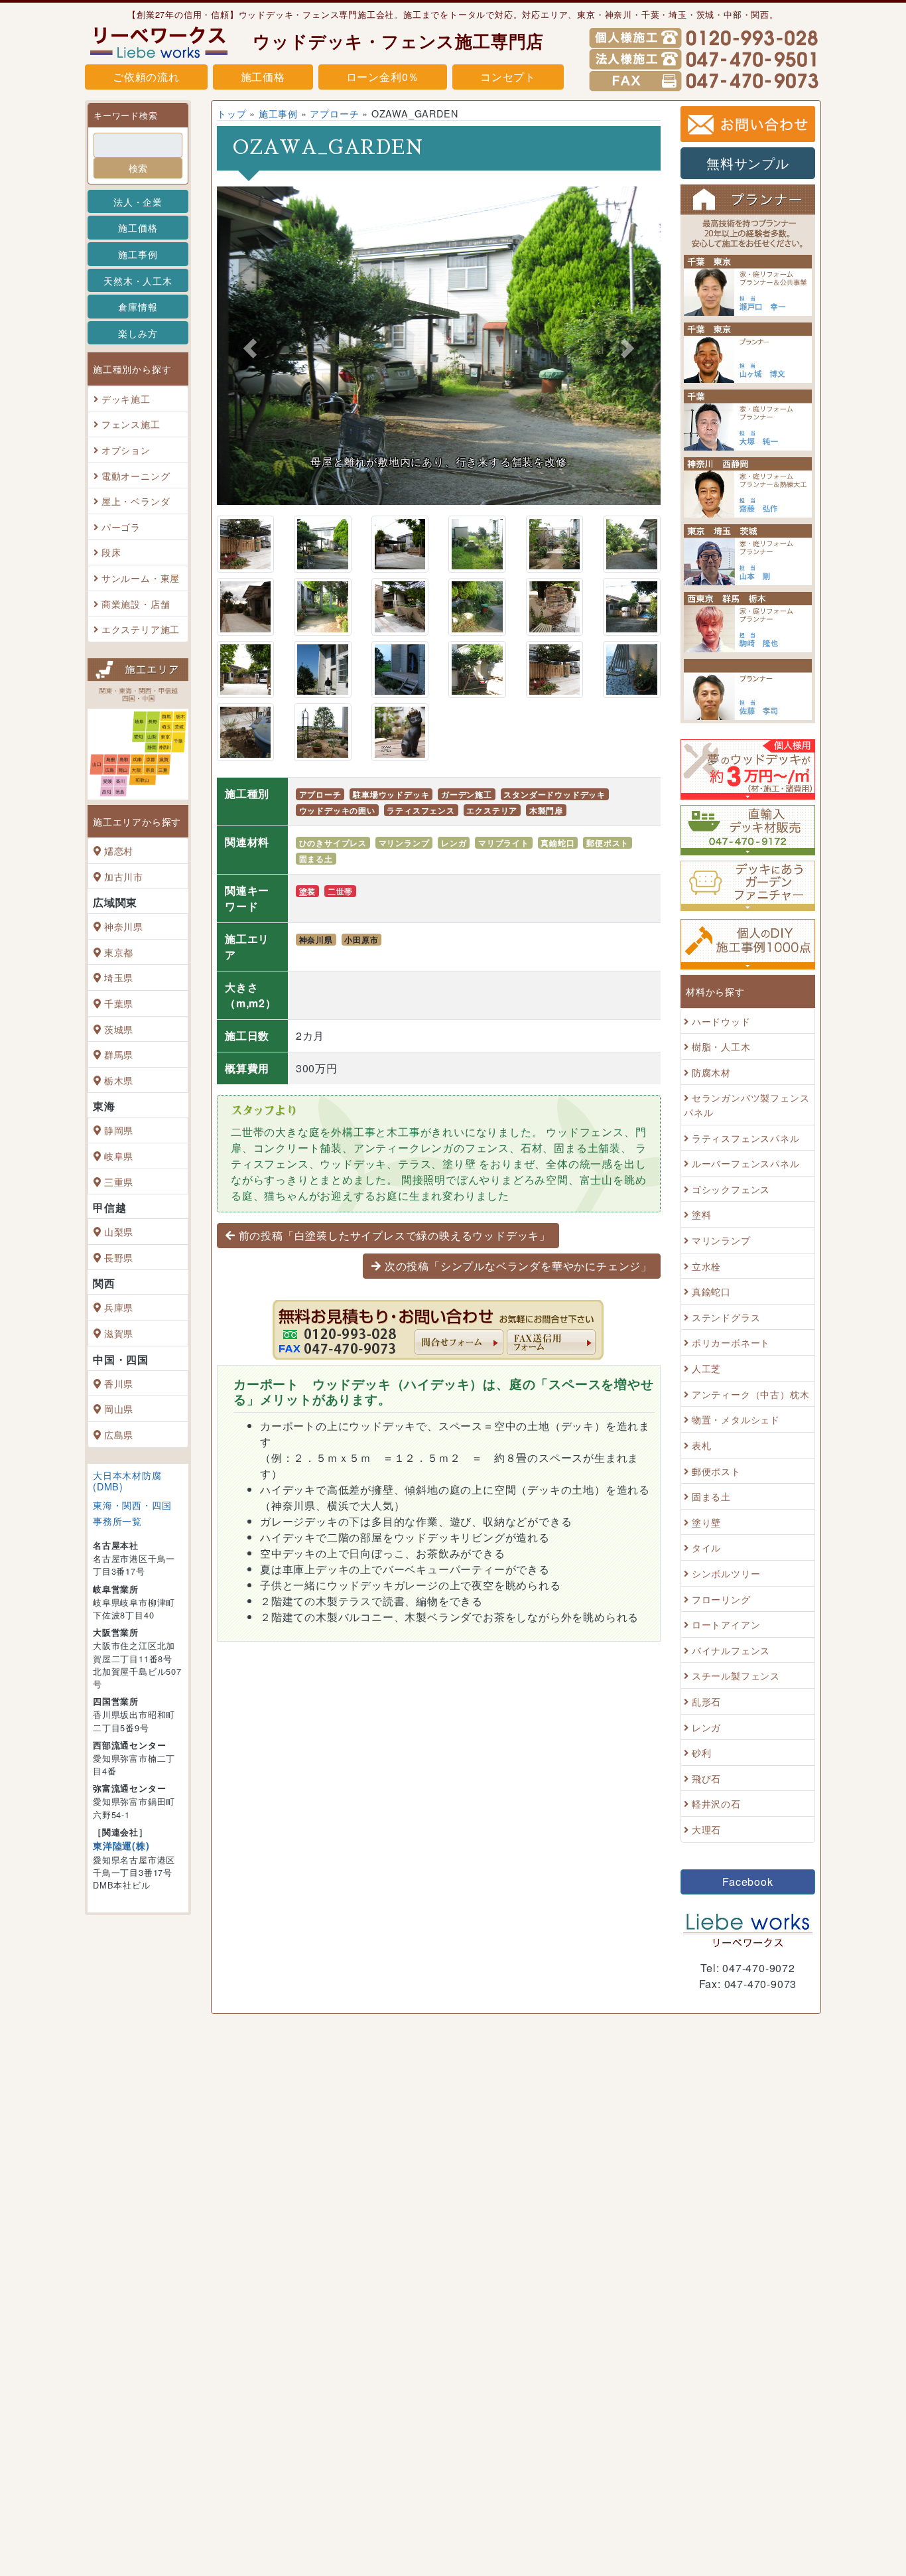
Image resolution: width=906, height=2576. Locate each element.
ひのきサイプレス (333, 843)
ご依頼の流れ (146, 77)
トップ (231, 113)
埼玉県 (119, 978)
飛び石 (706, 1778)
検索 (138, 168)
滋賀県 (119, 1333)
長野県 (119, 1257)
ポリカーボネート (731, 1343)
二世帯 (340, 891)
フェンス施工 (131, 424)
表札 (702, 1445)
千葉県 (119, 1003)
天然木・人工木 (138, 280)
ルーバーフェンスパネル (746, 1163)
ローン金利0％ (383, 77)
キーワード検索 (126, 115)
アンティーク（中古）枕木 (751, 1394)
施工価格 (263, 77)
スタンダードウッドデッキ (554, 794)
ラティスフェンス (421, 810)
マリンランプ (404, 843)
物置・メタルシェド (736, 1420)
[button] (250, 348)
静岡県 (119, 1130)
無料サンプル (748, 163)
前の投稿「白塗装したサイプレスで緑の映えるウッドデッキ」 (395, 1235)
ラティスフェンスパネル (746, 1138)
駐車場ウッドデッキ (391, 794)
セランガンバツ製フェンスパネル (746, 1105)
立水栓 (706, 1266)
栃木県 (119, 1080)
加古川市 (124, 876)
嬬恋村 (119, 850)
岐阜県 (119, 1156)
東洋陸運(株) (121, 1845)
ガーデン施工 (467, 794)
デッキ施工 (126, 398)
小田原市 (361, 940)
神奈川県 (124, 926)
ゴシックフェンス (731, 1189)
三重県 (119, 1181)
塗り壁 (706, 1522)
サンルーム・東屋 (141, 578)
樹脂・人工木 (721, 1046)
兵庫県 (119, 1308)
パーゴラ (121, 527)
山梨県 (119, 1231)
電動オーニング (136, 475)
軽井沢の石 (716, 1804)
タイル (706, 1548)
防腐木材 (711, 1072)
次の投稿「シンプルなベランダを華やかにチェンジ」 (518, 1266)
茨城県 (119, 1029)
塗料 (702, 1215)
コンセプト (508, 77)
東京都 (119, 952)
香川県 (119, 1383)
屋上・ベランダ (136, 501)
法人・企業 (138, 201)
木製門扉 (546, 810)
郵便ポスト (608, 843)
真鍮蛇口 (557, 843)
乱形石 (706, 1701)
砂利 (702, 1752)
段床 (111, 552)
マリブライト (504, 843)
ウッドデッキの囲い (337, 810)
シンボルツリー (726, 1573)
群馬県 (119, 1054)
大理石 (706, 1829)
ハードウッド (721, 1021)
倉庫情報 (138, 306)
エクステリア (492, 810)
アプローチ (334, 113)
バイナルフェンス (731, 1650)
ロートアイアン (726, 1624)
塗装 (308, 891)
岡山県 (119, 1408)
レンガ (454, 843)
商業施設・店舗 (136, 604)
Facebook (747, 1882)
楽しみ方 (138, 333)
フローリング (721, 1599)
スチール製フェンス (736, 1676)
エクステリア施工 (141, 629)
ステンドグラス (726, 1317)
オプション (126, 450)
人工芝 (706, 1368)
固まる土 (316, 859)
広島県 (119, 1434)
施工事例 (138, 254)
